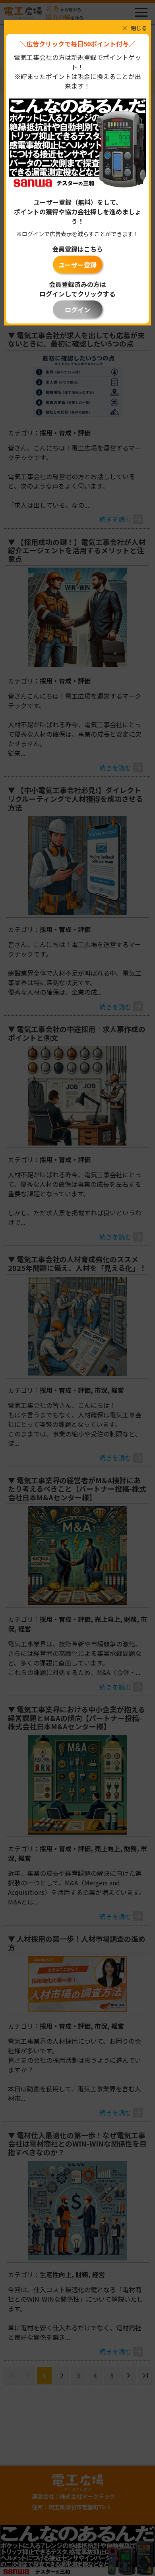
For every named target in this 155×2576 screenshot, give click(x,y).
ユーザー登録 (77, 265)
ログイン (77, 310)
